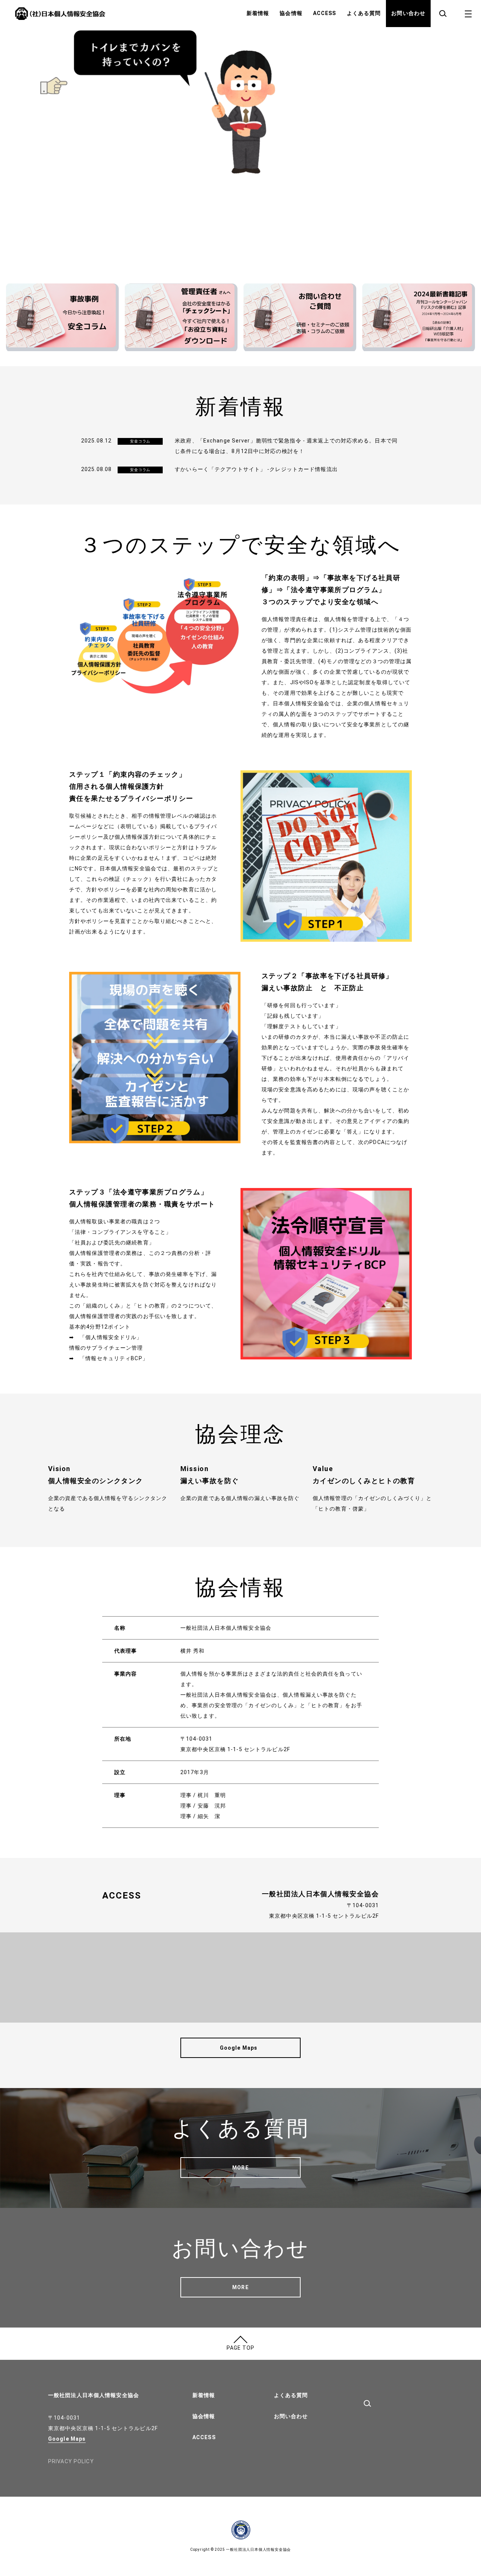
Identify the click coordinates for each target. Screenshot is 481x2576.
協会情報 (291, 13)
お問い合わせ (408, 13)
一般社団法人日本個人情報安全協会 (94, 2395)
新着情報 (258, 13)
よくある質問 (364, 13)
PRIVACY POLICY (71, 2461)
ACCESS (325, 13)
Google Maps (67, 2439)
